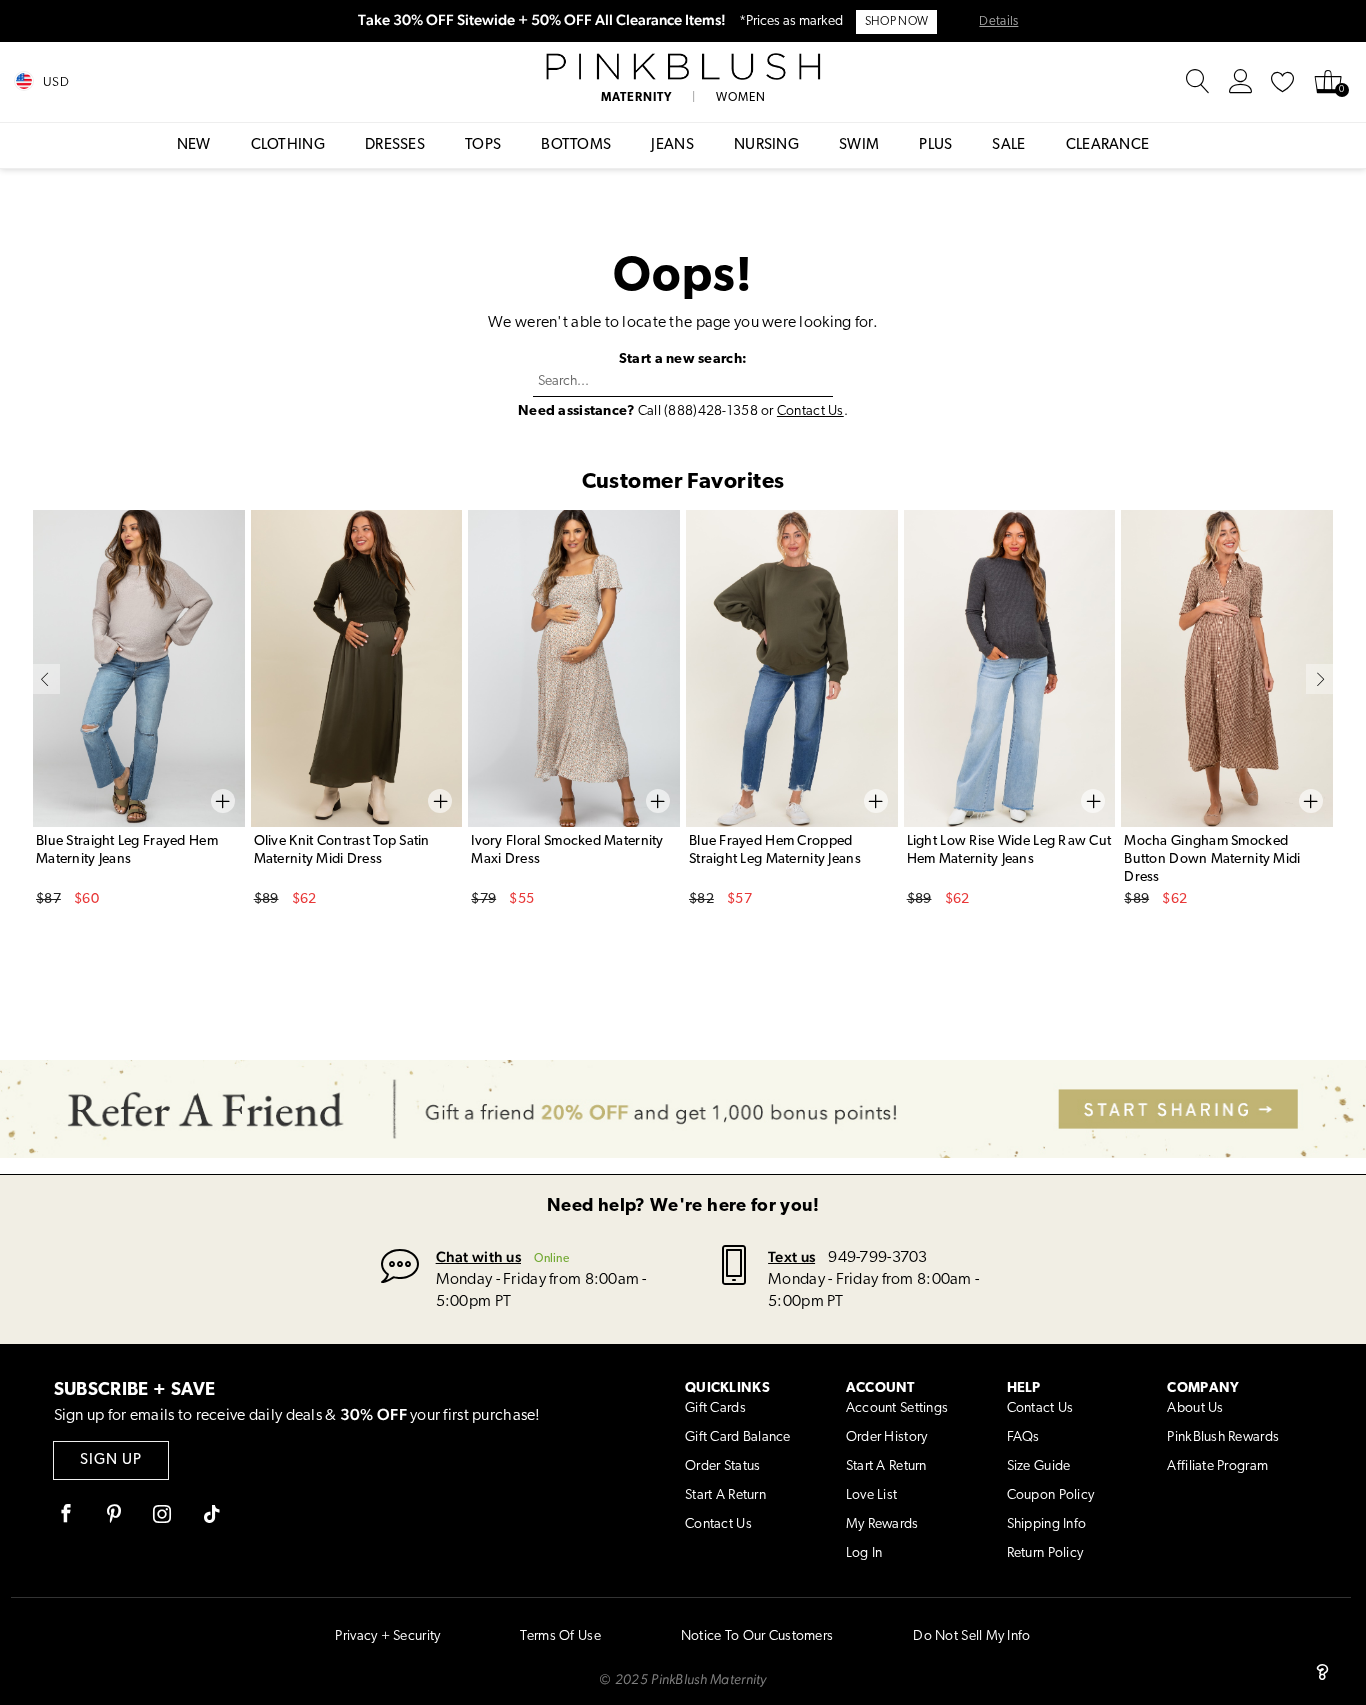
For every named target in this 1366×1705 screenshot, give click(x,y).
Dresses (395, 145)
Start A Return (725, 1495)
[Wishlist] (1283, 82)
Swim (859, 145)
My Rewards (882, 1524)
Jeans (672, 145)
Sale (1008, 145)
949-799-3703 (877, 1258)
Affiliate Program (1217, 1466)
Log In (864, 1553)
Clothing (288, 145)
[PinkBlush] (682, 67)
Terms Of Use (560, 1636)
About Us (1195, 1408)
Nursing (766, 145)
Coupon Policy (1051, 1495)
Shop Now (896, 22)
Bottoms (576, 145)
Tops (483, 145)
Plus (935, 145)
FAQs (1023, 1437)
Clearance (1108, 145)
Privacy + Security (387, 1636)
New (194, 145)
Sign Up (111, 1460)
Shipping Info (1047, 1524)
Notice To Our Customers (757, 1636)
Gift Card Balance (738, 1437)
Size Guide (1039, 1466)
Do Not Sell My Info (971, 1636)
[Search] (1198, 82)
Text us (791, 1256)
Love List (872, 1495)
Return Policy (1045, 1553)
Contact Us (810, 411)
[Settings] (1241, 82)
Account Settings (897, 1408)
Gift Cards (715, 1408)
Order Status (722, 1466)
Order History (887, 1437)
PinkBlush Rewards (1223, 1437)
